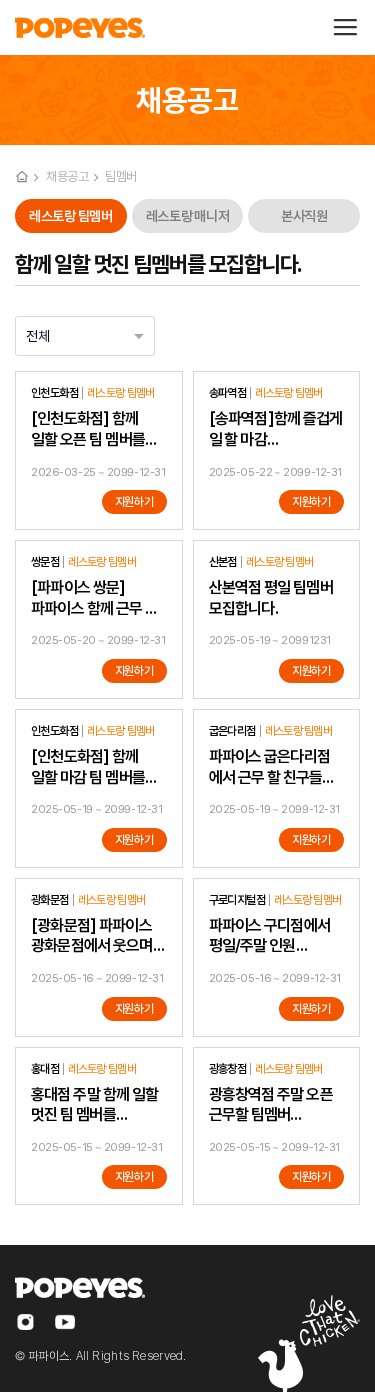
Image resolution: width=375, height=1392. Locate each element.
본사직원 (304, 216)
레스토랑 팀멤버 (70, 216)
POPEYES (80, 28)
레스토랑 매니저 (187, 216)
